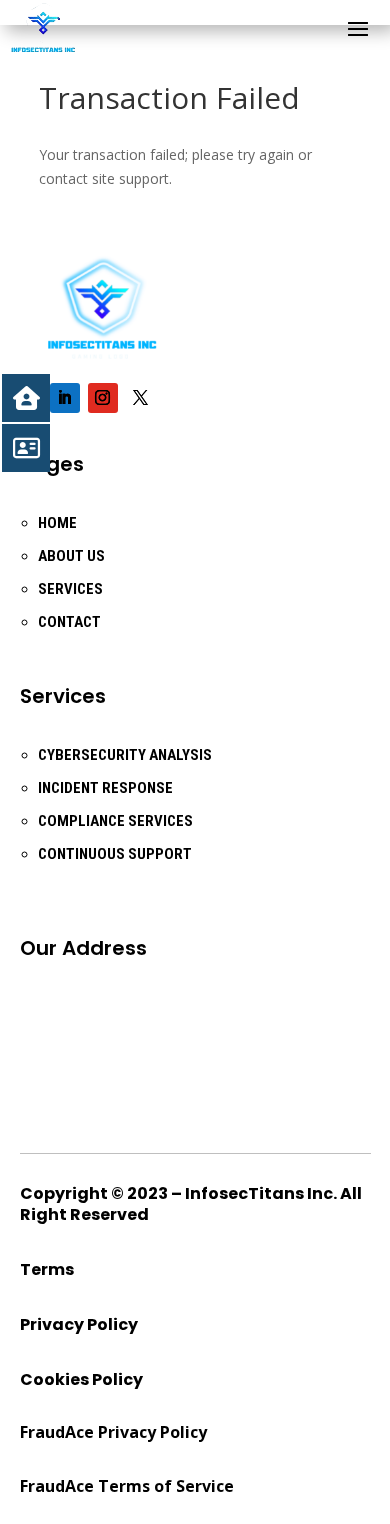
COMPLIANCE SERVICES (115, 821)
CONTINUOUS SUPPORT (115, 854)
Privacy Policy (79, 1324)
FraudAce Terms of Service (127, 1486)
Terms (47, 1269)
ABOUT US (71, 556)
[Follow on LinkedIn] (65, 398)
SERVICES (70, 589)
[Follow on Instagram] (103, 398)
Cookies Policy (81, 1379)
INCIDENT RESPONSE (105, 788)
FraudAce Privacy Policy (113, 1432)
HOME (57, 523)
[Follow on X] (141, 398)
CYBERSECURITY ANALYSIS (125, 755)
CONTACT (69, 622)
